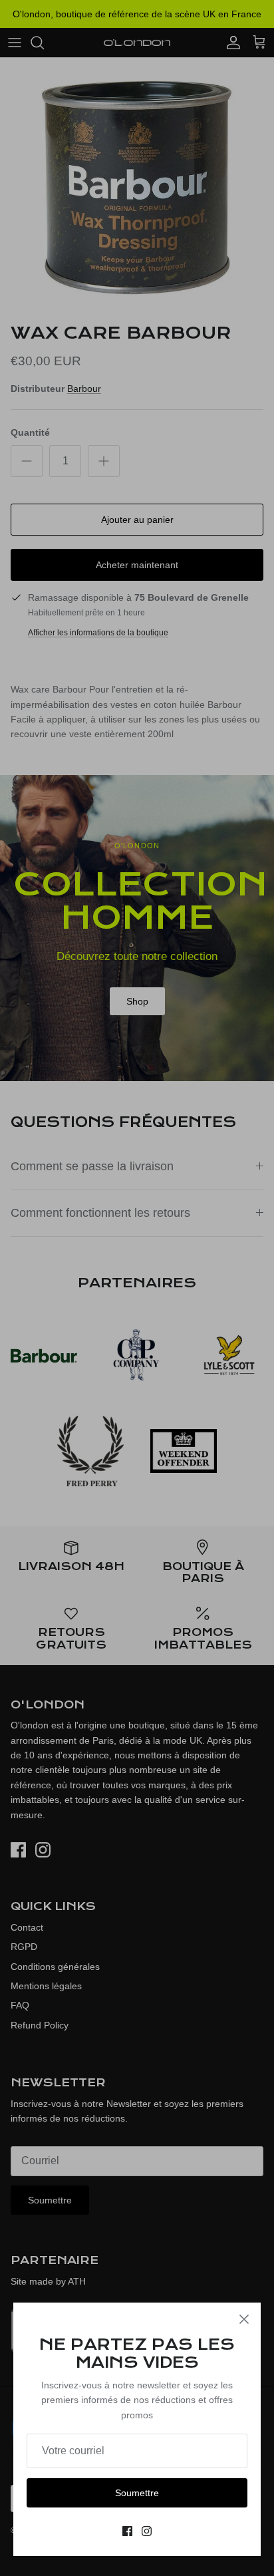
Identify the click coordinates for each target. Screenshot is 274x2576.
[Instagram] (147, 2531)
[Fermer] (244, 2319)
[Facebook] (127, 2531)
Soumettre (137, 2493)
